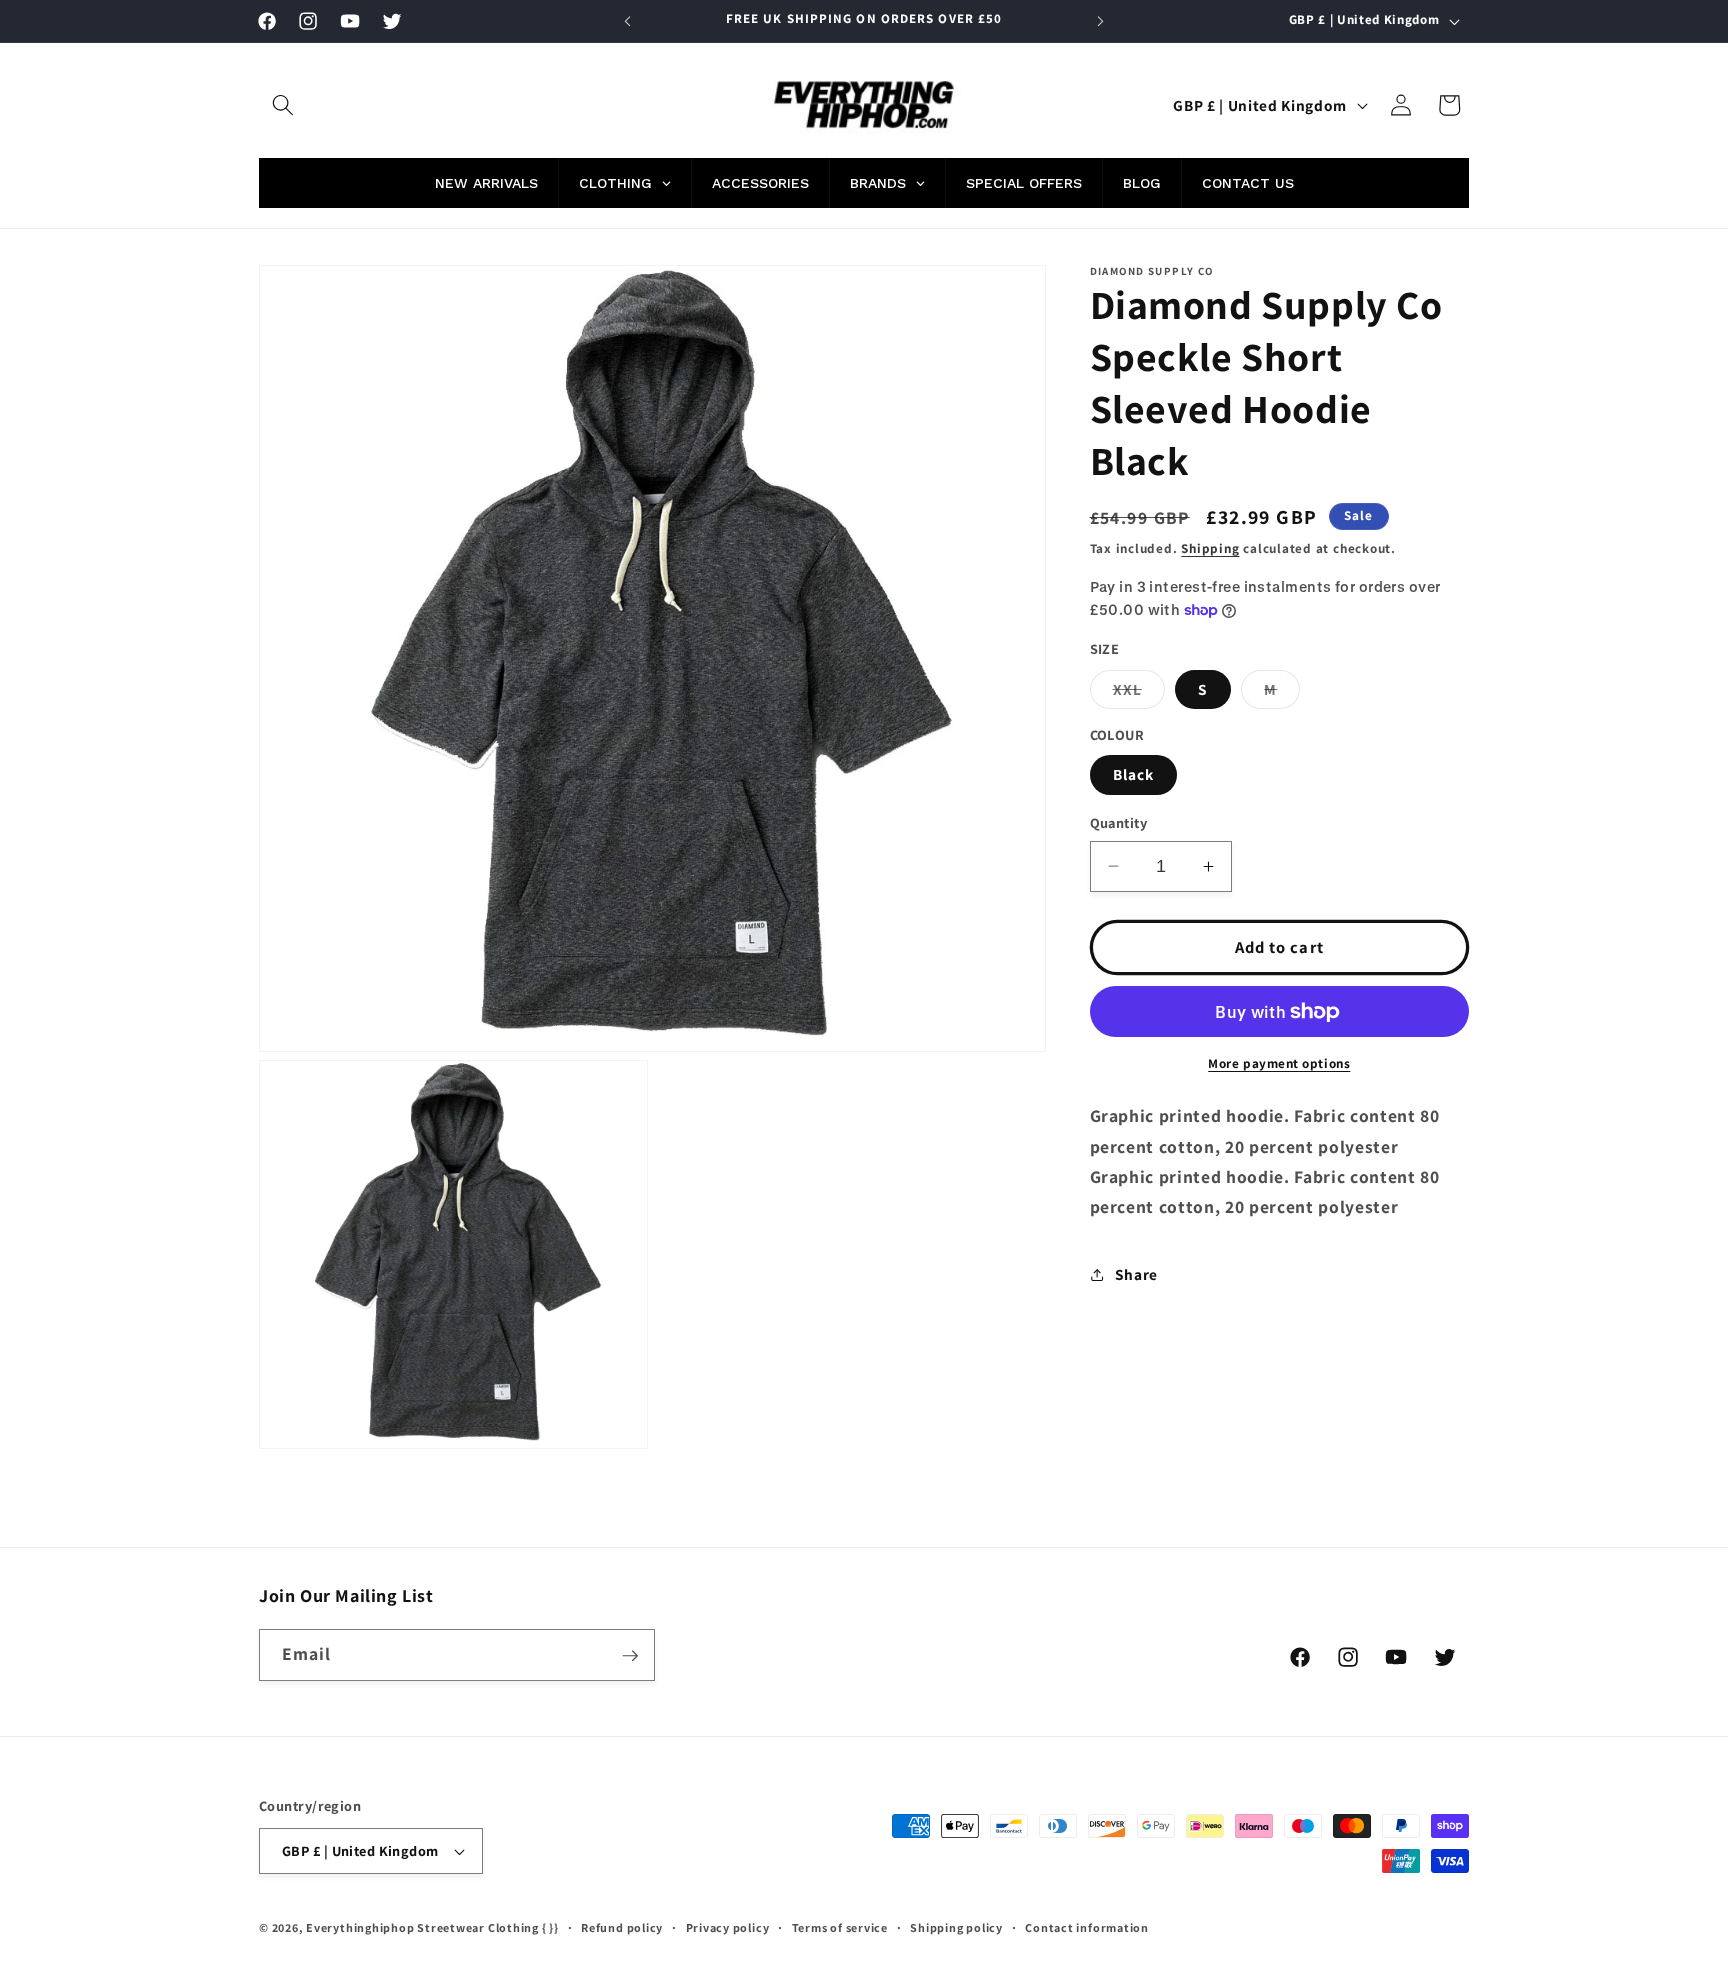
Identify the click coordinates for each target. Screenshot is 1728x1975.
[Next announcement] (1101, 21)
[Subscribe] (630, 1656)
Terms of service (840, 1927)
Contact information (1087, 1927)
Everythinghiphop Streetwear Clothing (424, 1927)
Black (1134, 774)
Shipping (1210, 548)
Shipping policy (956, 1927)
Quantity (1119, 822)
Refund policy (622, 1927)
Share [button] (1136, 1274)
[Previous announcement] (628, 21)
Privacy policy (728, 1927)
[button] (283, 105)
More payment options (1279, 1063)
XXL (1139, 693)
